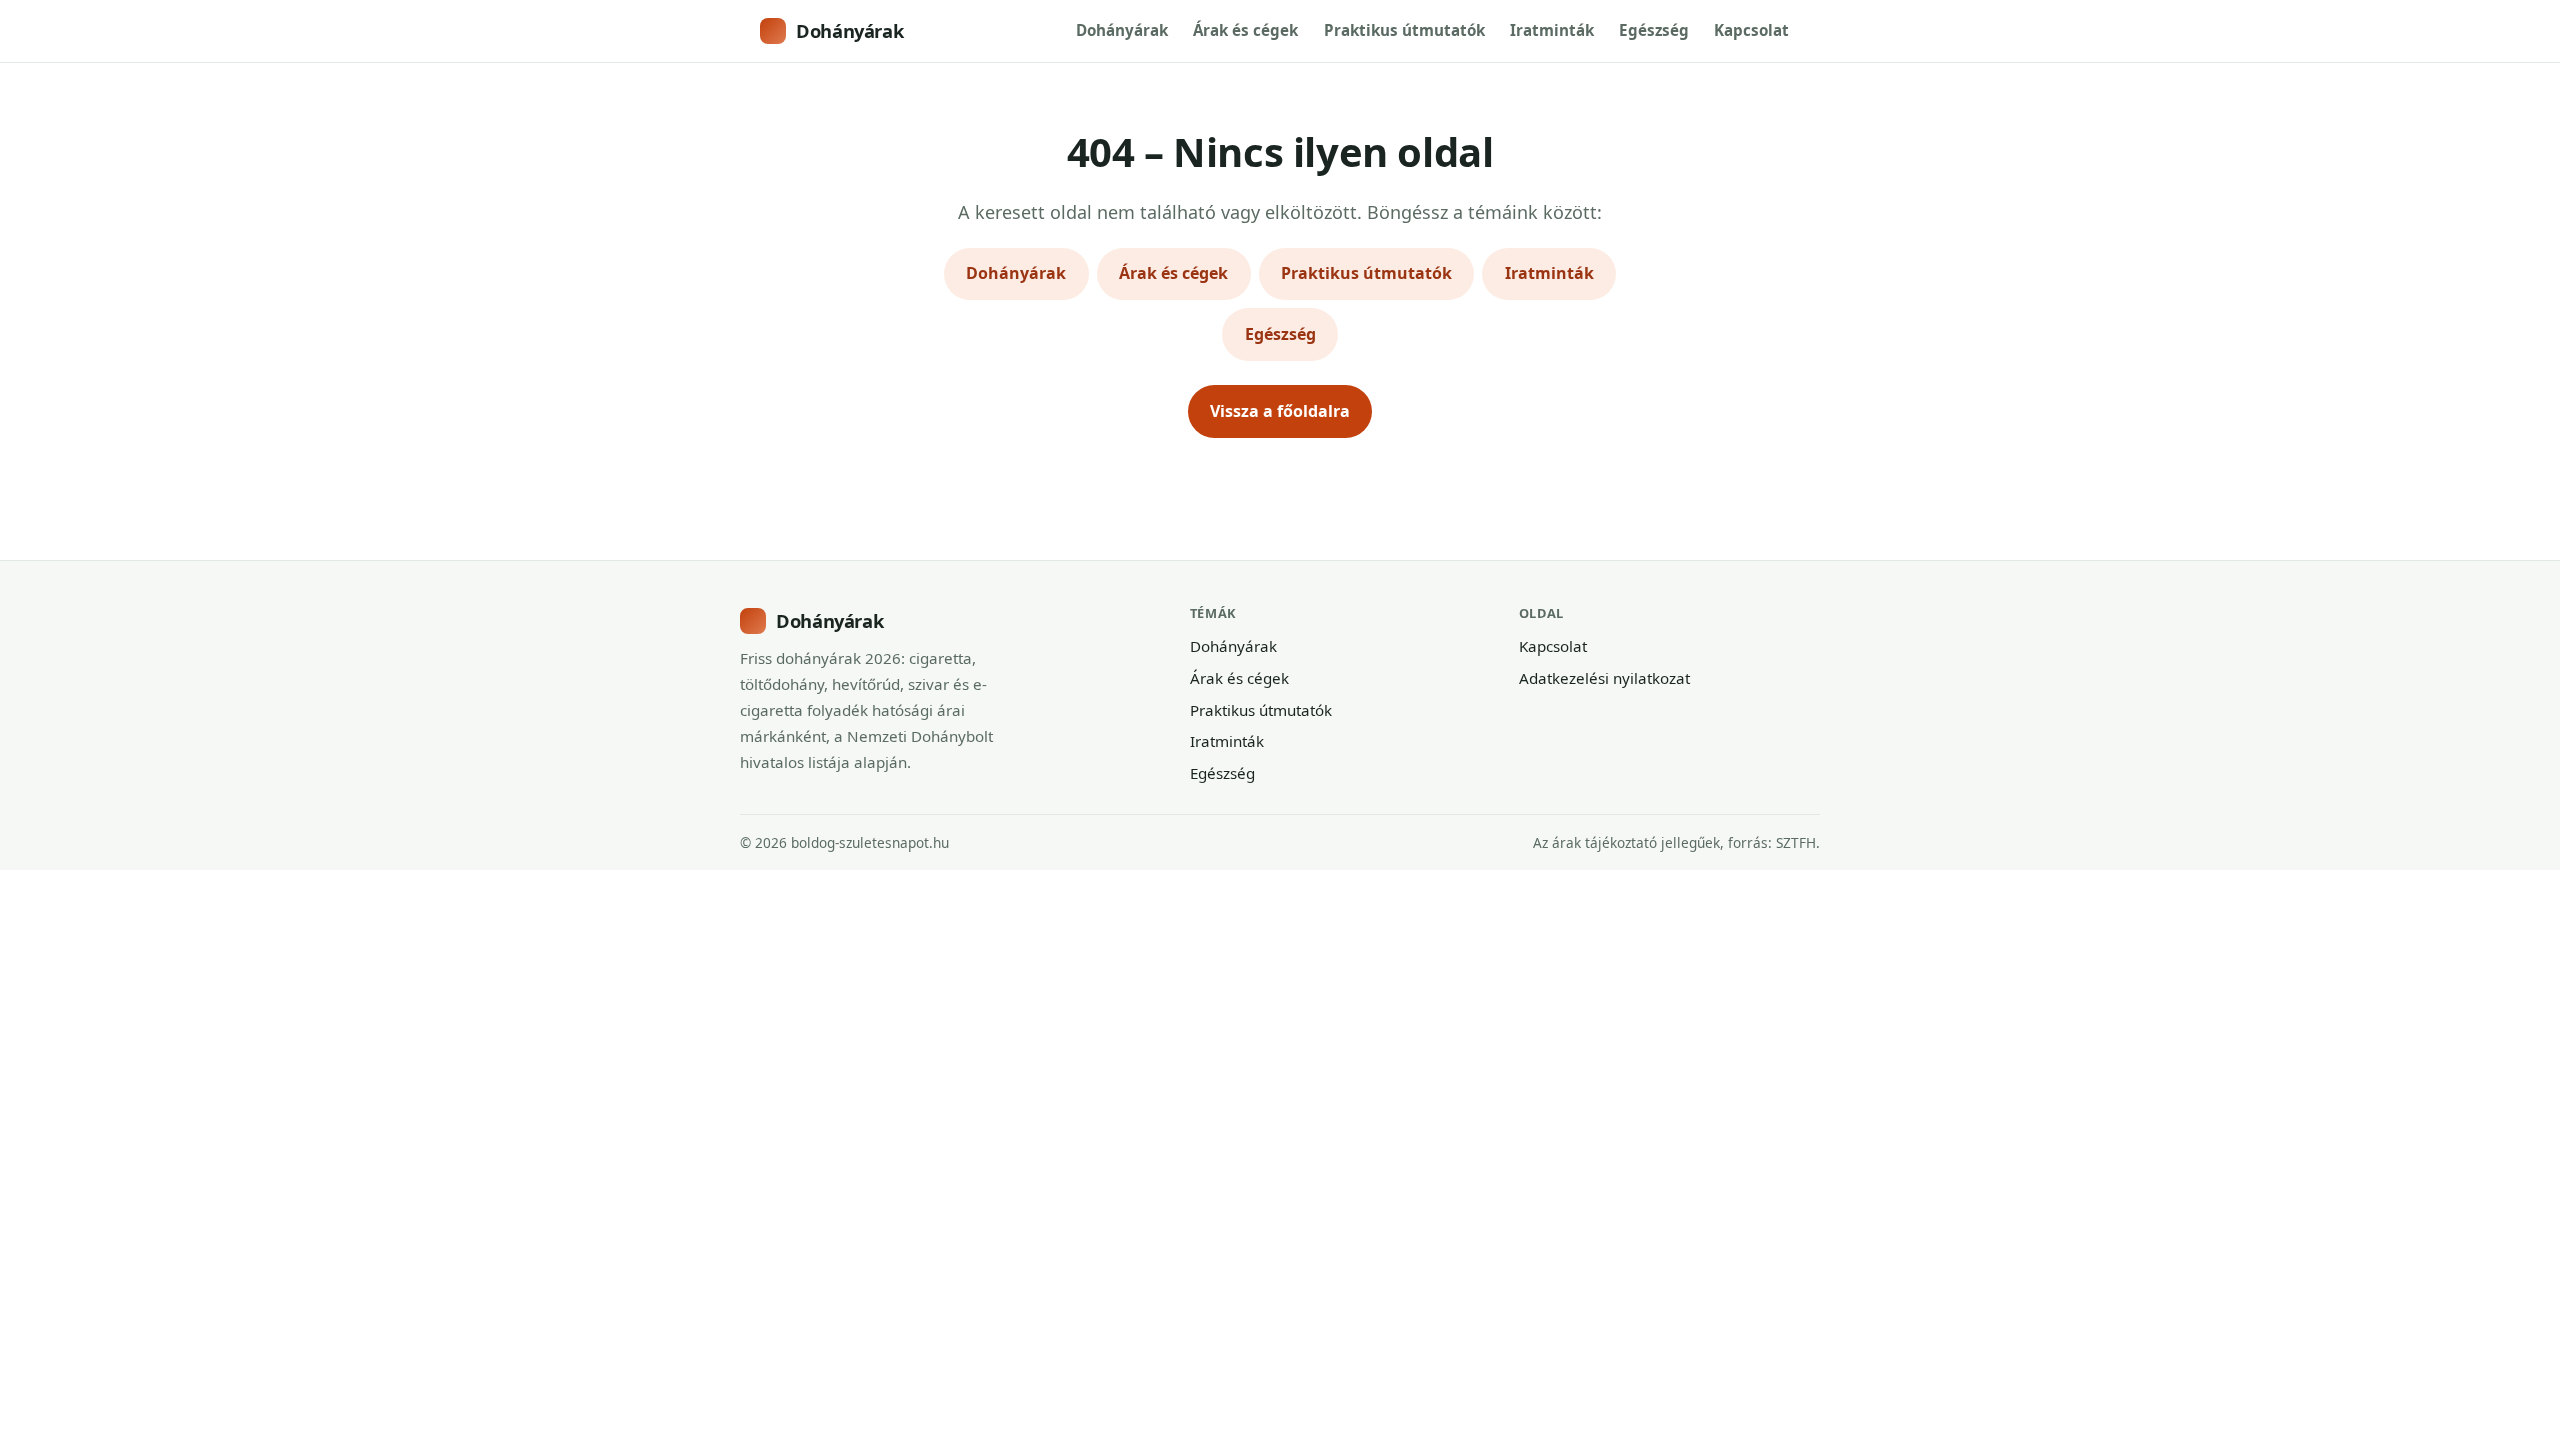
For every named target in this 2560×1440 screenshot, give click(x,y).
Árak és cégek (1245, 30)
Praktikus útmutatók (1404, 30)
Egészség (1654, 30)
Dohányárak (849, 30)
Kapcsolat (1751, 30)
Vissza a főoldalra (1280, 411)
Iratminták (1552, 30)
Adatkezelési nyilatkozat (1604, 678)
